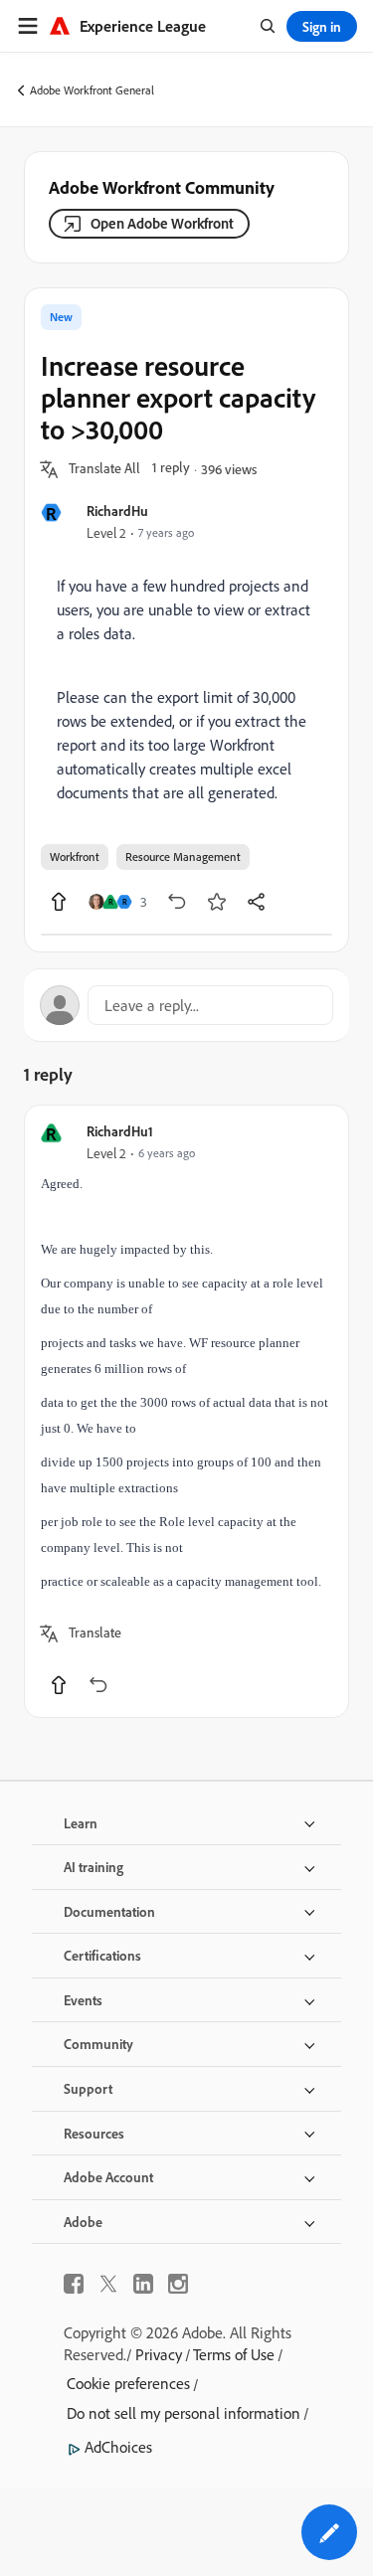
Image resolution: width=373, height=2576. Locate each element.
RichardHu (117, 511)
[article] (186, 1411)
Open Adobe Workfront (162, 223)
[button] (104, 469)
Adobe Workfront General (92, 90)
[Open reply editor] (186, 1005)
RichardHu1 (120, 1131)
